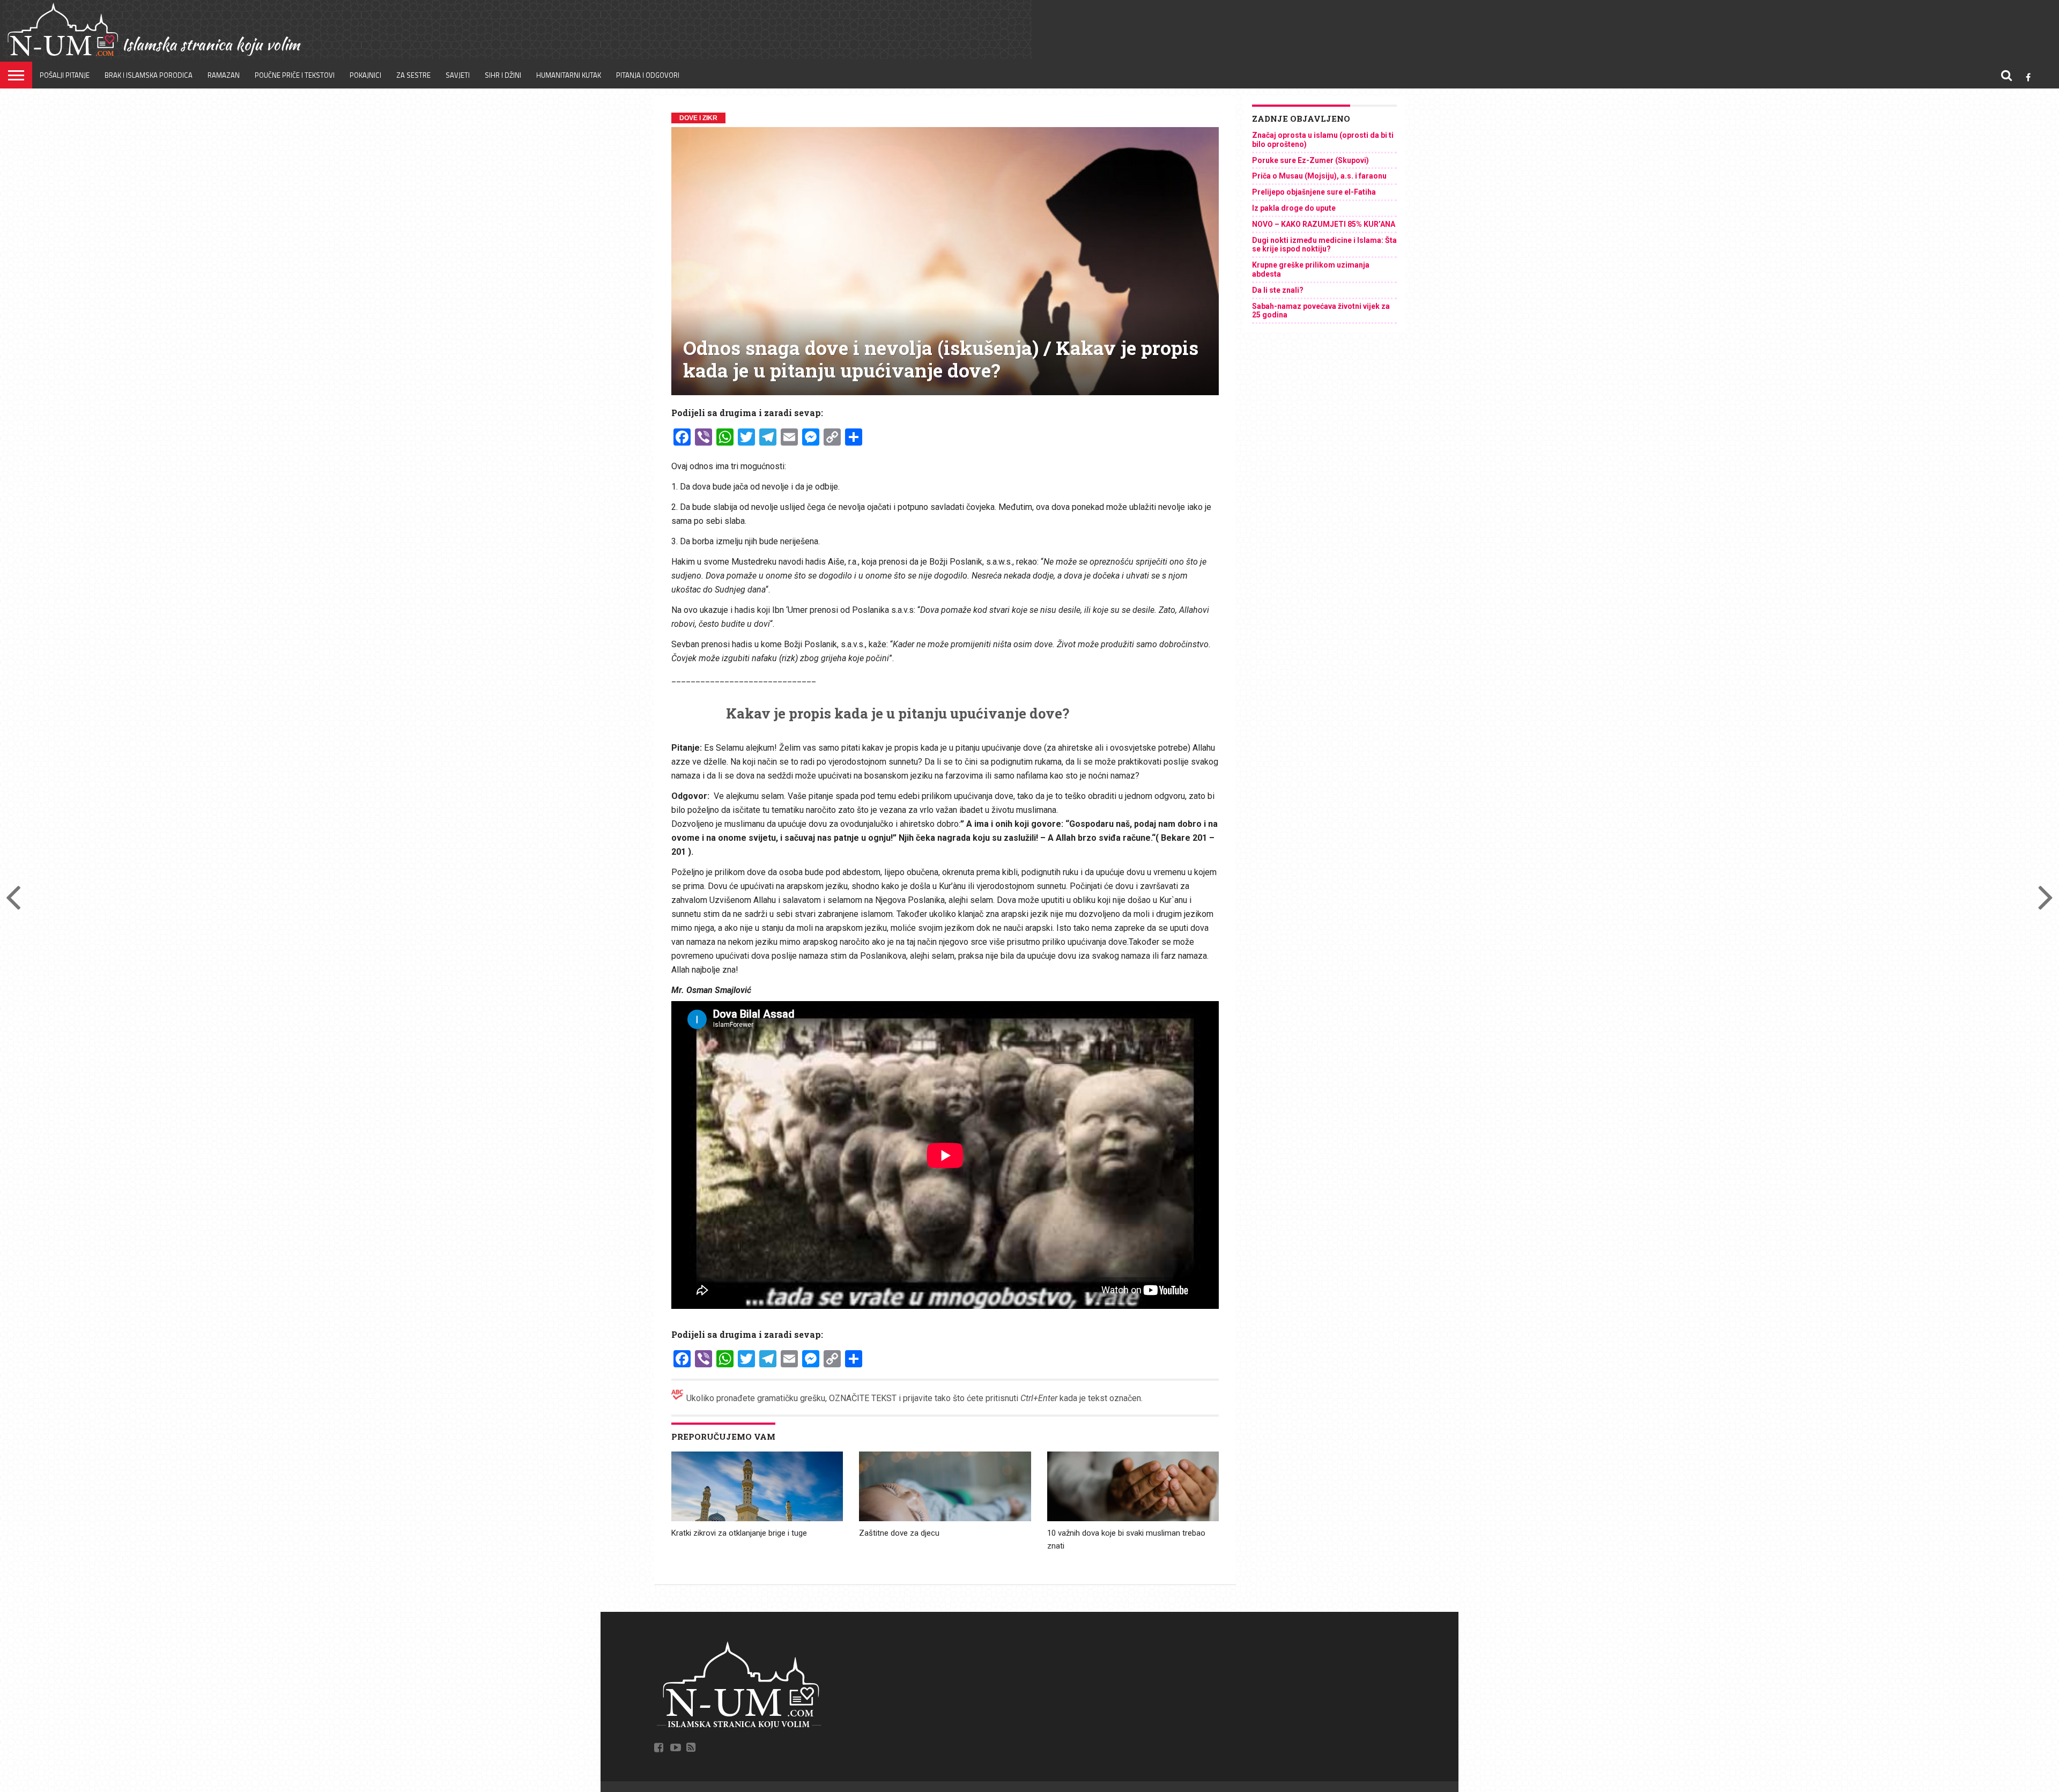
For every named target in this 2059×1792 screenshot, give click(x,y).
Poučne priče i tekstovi (295, 75)
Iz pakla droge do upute (1294, 208)
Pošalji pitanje (65, 75)
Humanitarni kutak (569, 75)
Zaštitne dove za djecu (899, 1533)
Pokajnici (365, 75)
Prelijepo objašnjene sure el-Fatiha (1314, 192)
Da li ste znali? (1278, 290)
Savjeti (458, 75)
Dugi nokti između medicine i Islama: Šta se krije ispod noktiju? (1324, 245)
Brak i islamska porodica (149, 75)
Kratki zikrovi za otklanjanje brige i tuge (739, 1533)
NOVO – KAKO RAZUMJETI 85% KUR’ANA (1324, 224)
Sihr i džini (503, 75)
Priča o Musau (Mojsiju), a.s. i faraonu (1319, 176)
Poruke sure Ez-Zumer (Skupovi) (1310, 160)
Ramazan (224, 75)
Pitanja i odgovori (648, 75)
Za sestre (413, 75)
